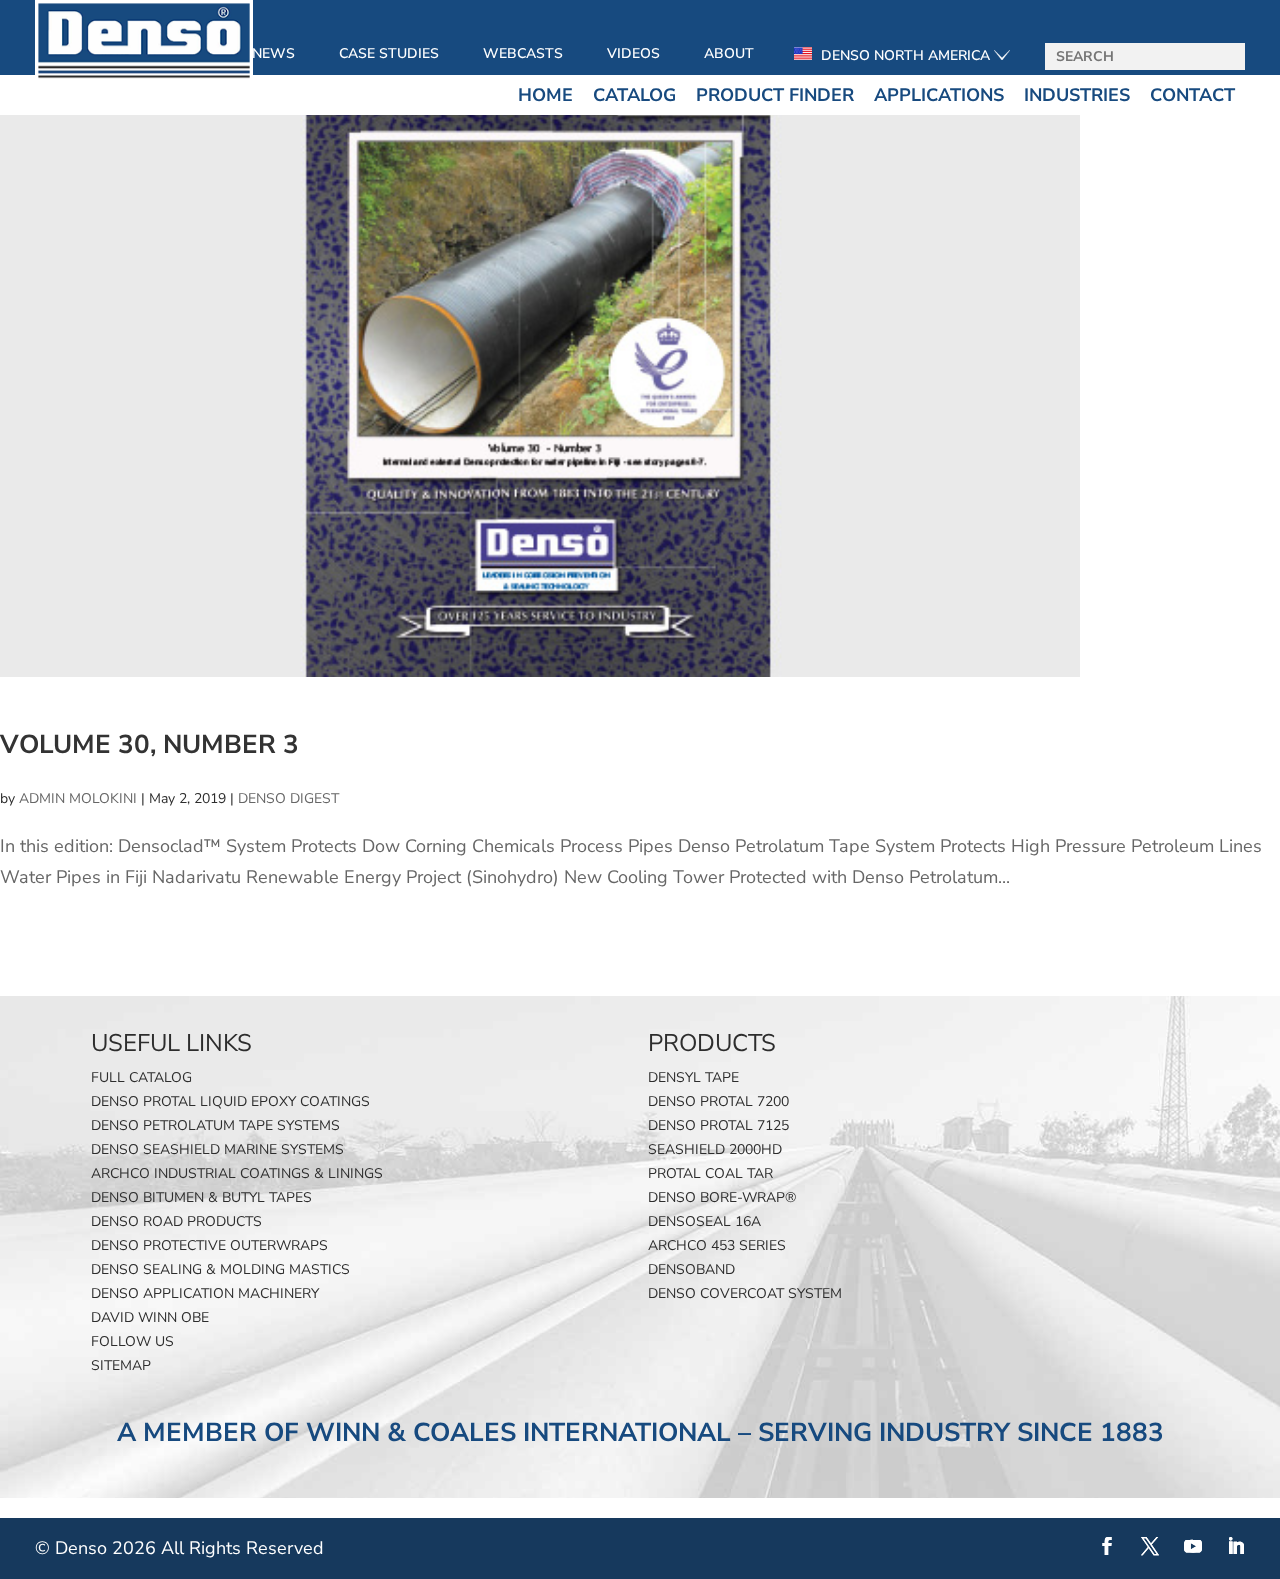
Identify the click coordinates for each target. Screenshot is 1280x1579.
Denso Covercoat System (745, 1293)
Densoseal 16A (704, 1221)
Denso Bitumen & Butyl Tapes (201, 1197)
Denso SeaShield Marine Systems (217, 1149)
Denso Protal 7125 (718, 1125)
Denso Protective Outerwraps (209, 1245)
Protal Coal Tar (710, 1173)
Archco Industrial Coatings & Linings (237, 1173)
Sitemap (121, 1365)
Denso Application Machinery (205, 1293)
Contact (1192, 95)
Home (545, 95)
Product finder (775, 95)
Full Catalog (141, 1077)
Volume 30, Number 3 (149, 744)
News (273, 53)
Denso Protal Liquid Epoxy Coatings (230, 1101)
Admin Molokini (78, 798)
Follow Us (132, 1341)
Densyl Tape (693, 1077)
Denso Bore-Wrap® (722, 1197)
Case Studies (389, 53)
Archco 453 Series (717, 1245)
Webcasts (523, 53)
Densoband (691, 1269)
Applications (939, 95)
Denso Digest (288, 798)
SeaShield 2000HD (715, 1149)
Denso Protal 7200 (718, 1101)
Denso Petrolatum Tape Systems (215, 1125)
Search (1223, 57)
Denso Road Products (176, 1221)
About (729, 53)
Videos (633, 53)
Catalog (634, 95)
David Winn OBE (150, 1317)
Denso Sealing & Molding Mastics (220, 1269)
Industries (1077, 95)
